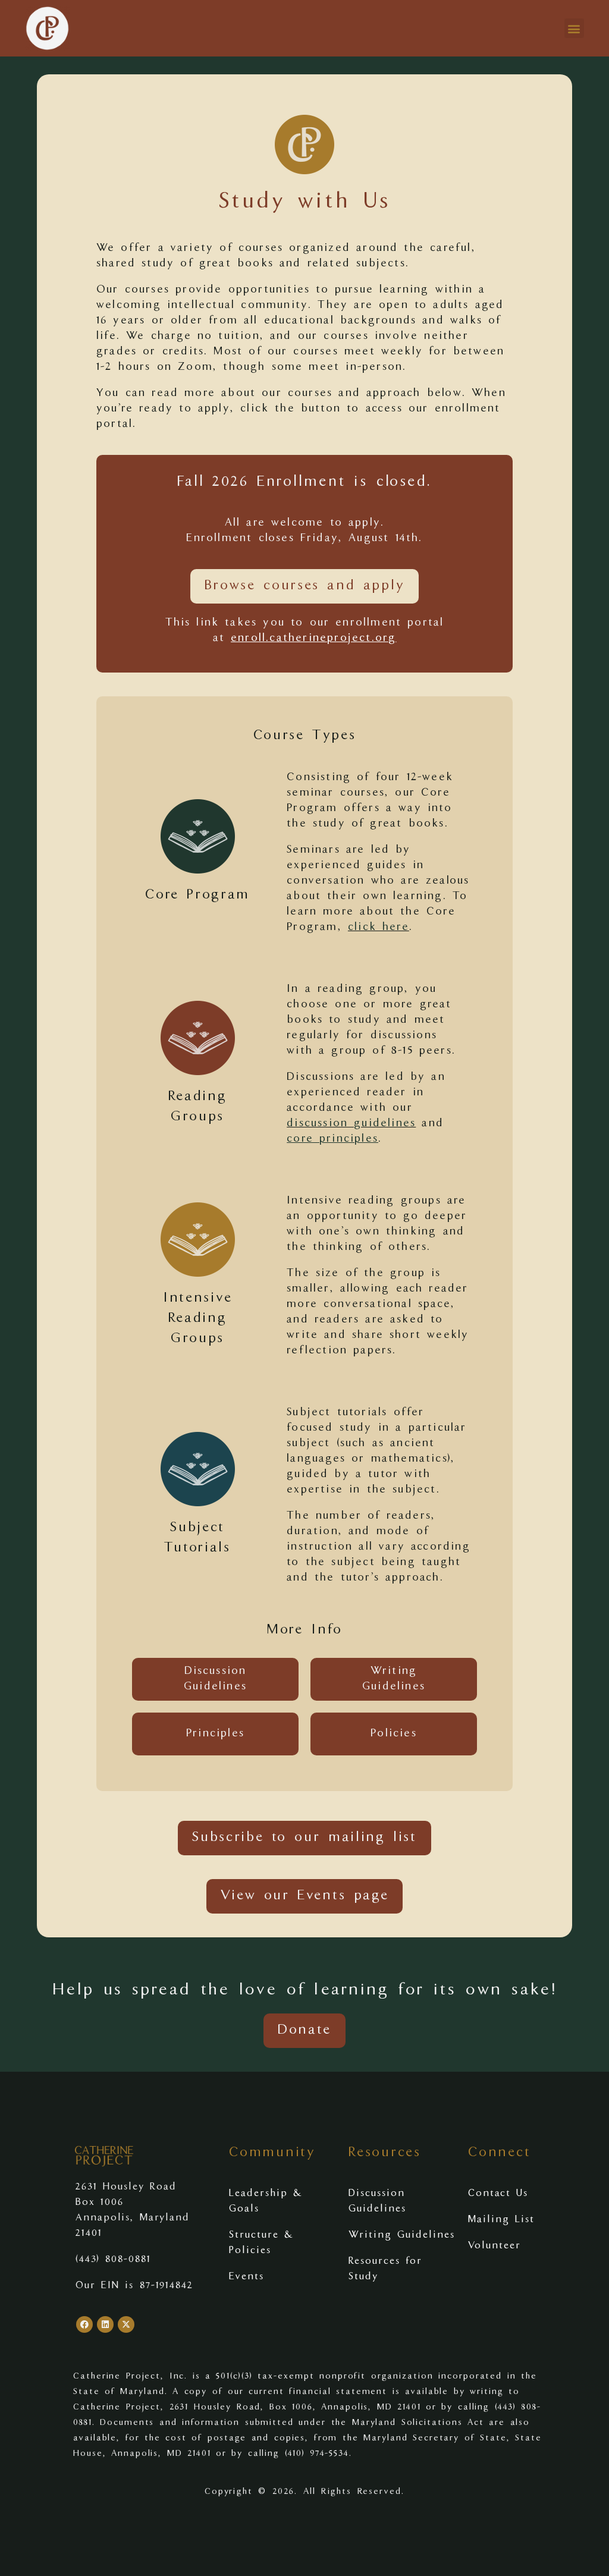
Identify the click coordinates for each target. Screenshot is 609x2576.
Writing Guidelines (401, 2235)
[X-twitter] (126, 2324)
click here (379, 928)
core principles (332, 1139)
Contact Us (498, 2194)
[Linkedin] (105, 2324)
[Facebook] (84, 2324)
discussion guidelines (351, 1124)
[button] (574, 28)
